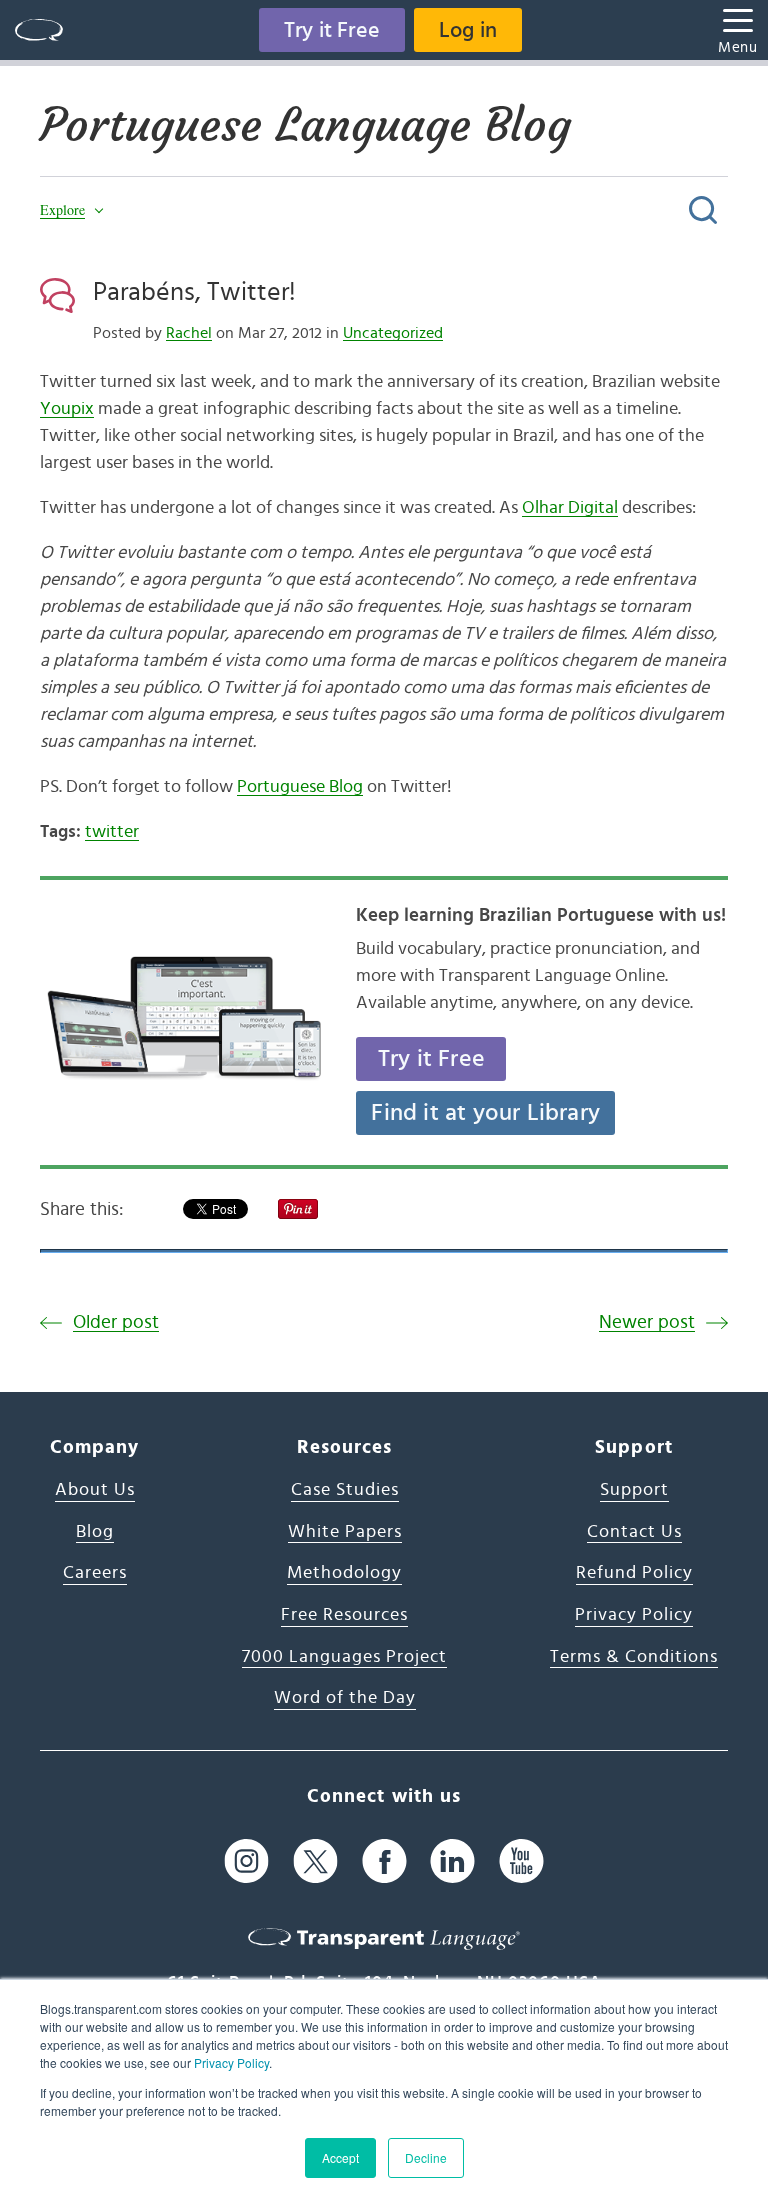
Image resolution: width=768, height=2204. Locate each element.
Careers (95, 1573)
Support (634, 1490)
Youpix (67, 409)
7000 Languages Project (344, 1657)
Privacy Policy (231, 2062)
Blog (95, 1532)
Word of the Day (345, 1698)
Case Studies (345, 1490)
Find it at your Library (485, 1113)
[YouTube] (521, 1860)
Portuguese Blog (300, 787)
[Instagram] (246, 1860)
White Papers (345, 1532)
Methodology (344, 1573)
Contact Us (634, 1532)
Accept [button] (340, 2157)
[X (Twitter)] (315, 1860)
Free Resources (344, 1615)
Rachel (189, 333)
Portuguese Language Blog (305, 125)
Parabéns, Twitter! (194, 292)
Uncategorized (393, 333)
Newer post (647, 1322)
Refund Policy (634, 1573)
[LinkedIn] (452, 1860)
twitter (112, 832)
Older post (116, 1322)
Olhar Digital (570, 508)
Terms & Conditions (634, 1657)
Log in (468, 30)
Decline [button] (426, 2157)
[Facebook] (384, 1860)
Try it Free (332, 30)
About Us (95, 1490)
